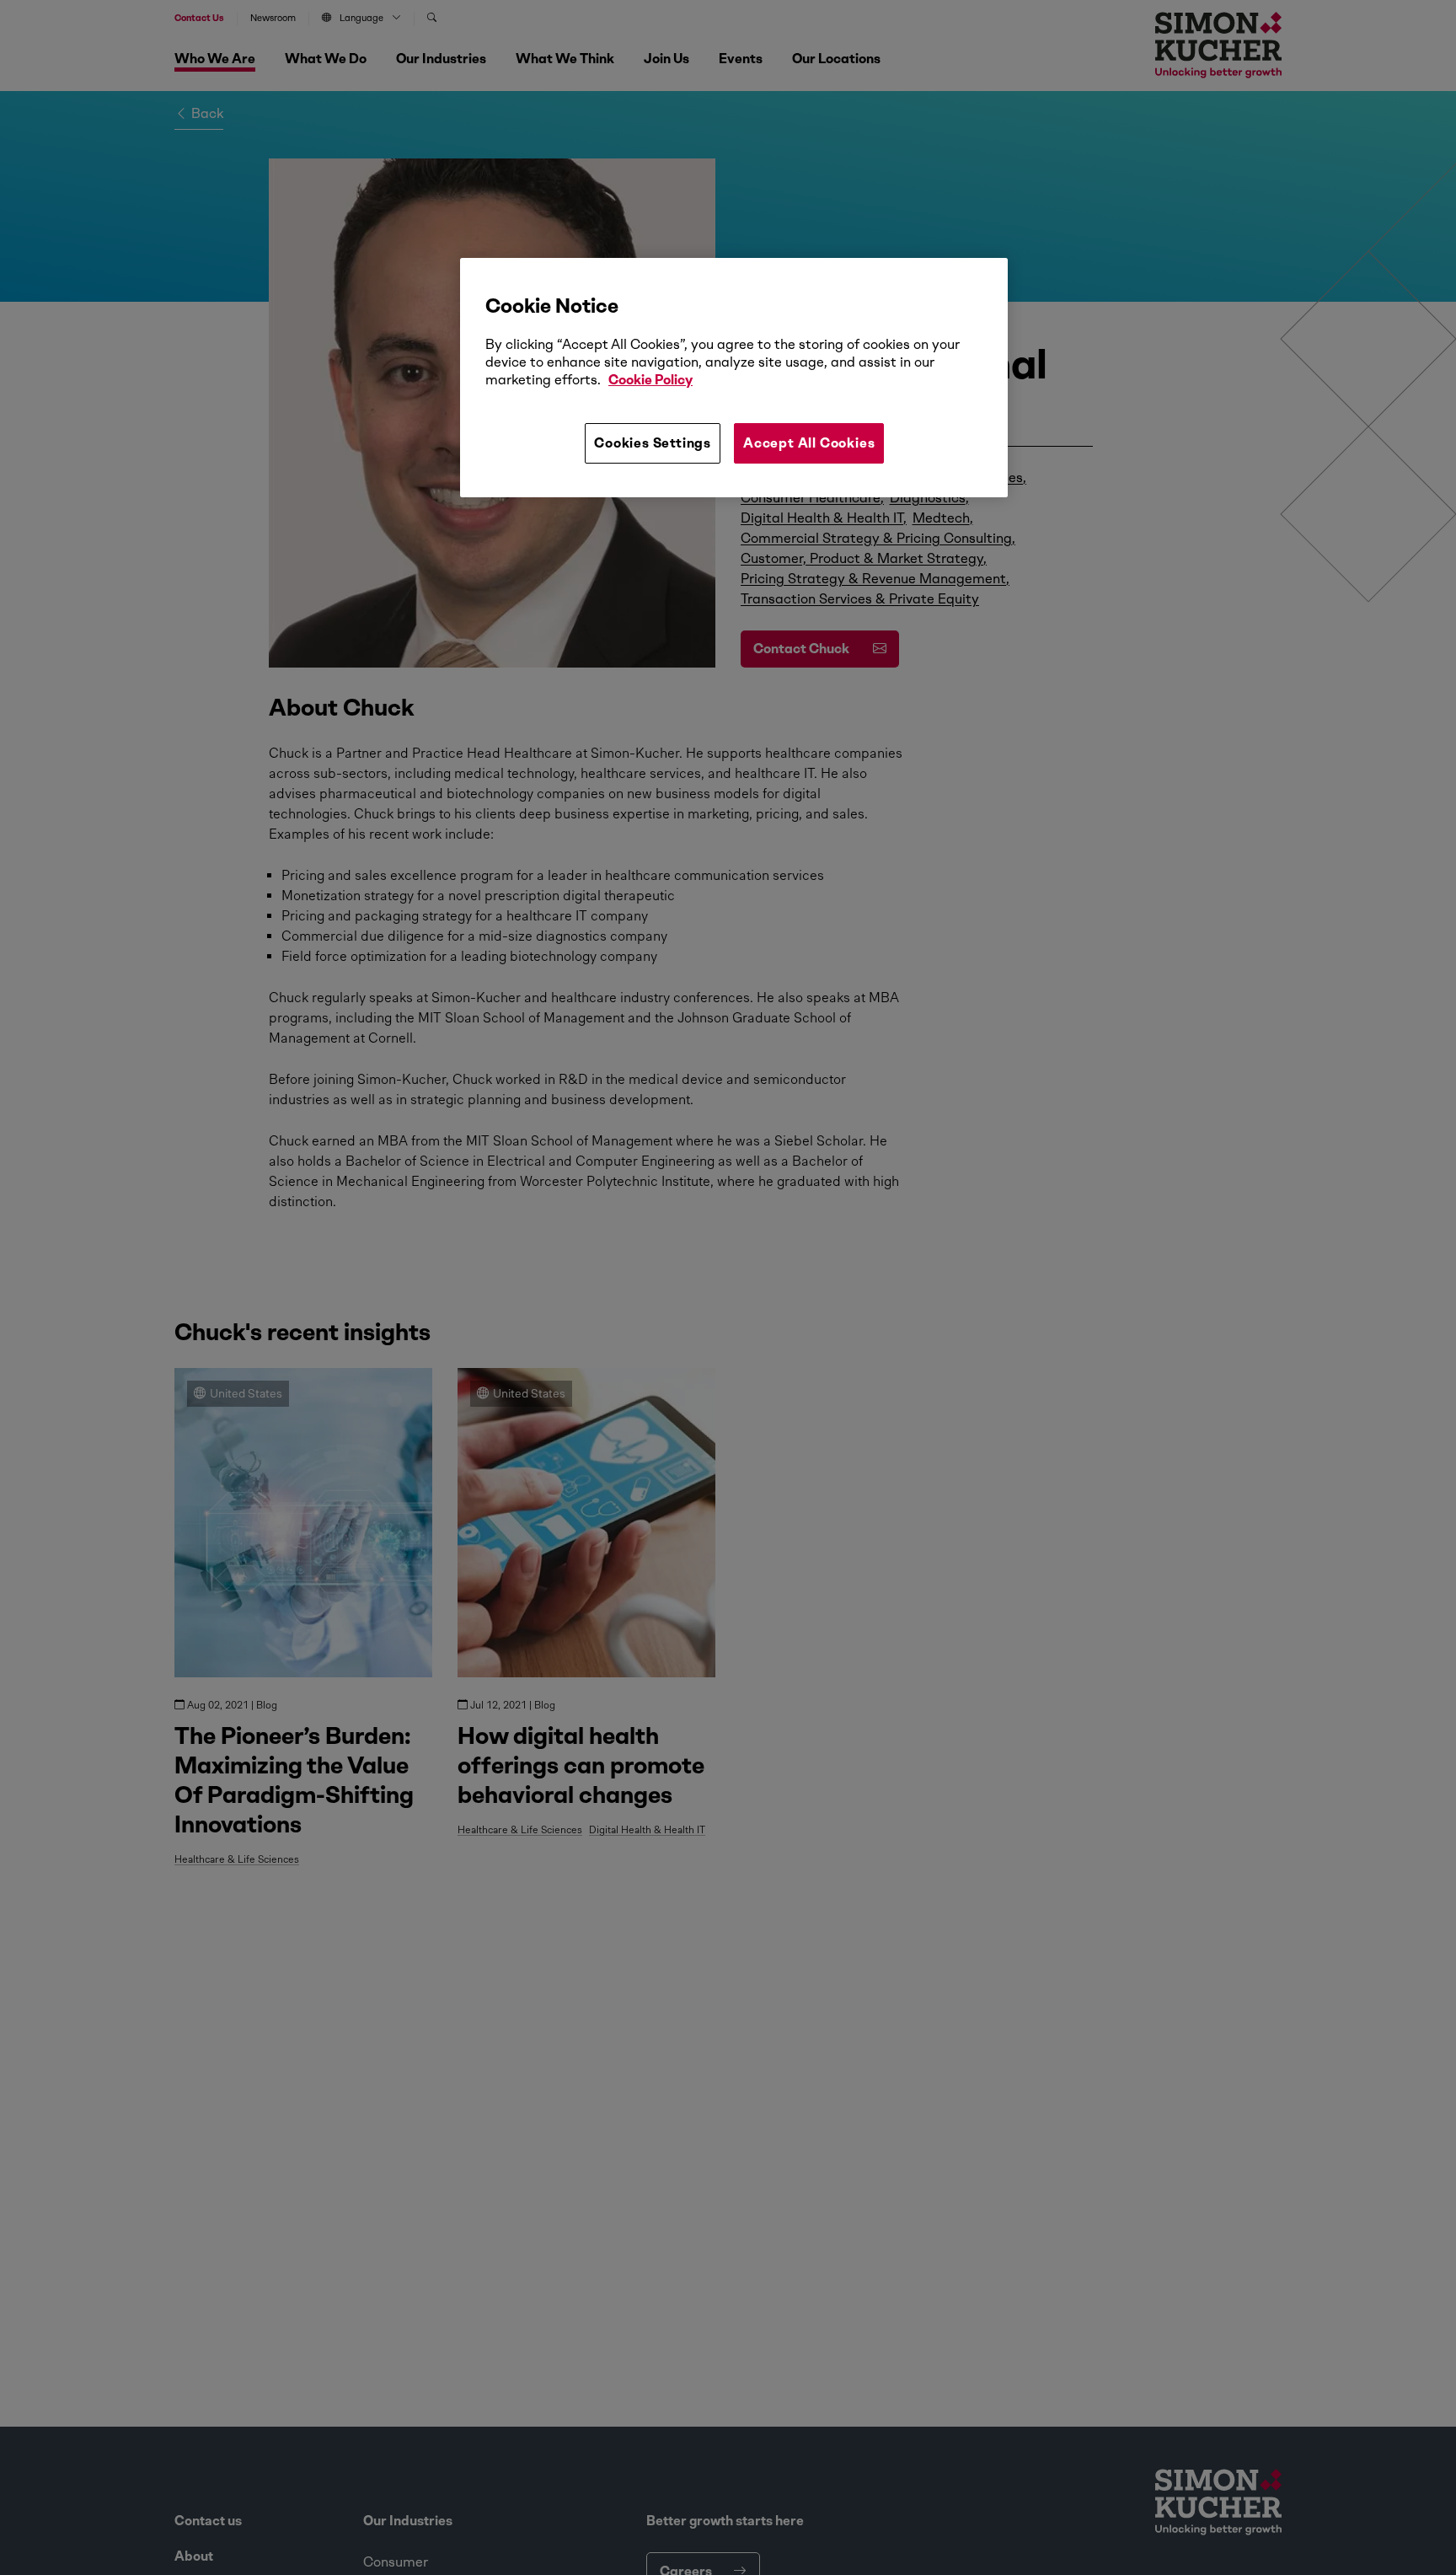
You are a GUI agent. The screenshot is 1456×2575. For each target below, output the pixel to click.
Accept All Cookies (809, 442)
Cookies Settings (653, 442)
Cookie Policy (650, 380)
